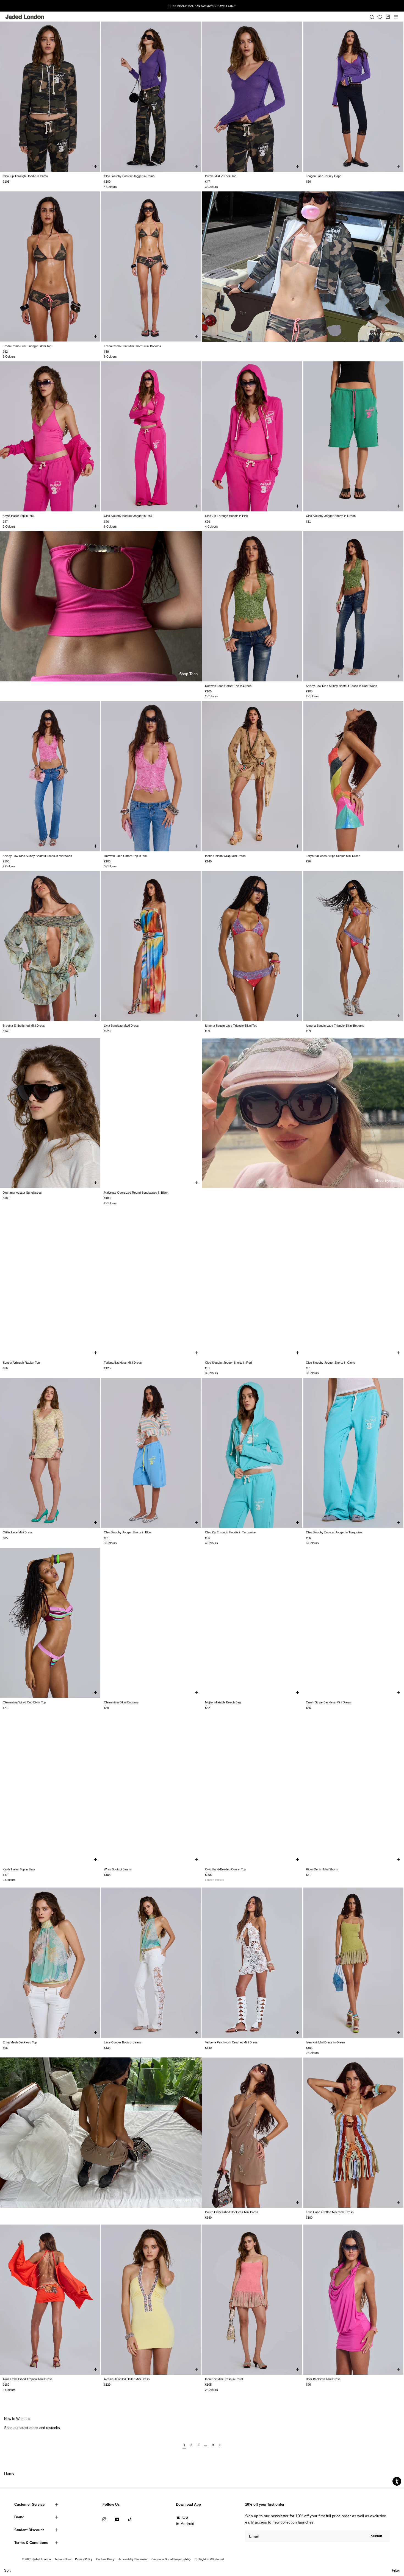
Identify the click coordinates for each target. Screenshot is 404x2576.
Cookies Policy (105, 2559)
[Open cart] (388, 17)
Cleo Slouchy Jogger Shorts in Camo (330, 1363)
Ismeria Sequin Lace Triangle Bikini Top (231, 1026)
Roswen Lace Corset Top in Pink (126, 856)
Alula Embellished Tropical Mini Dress (28, 2379)
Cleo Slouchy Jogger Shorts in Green (331, 516)
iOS (185, 2517)
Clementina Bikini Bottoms (121, 1702)
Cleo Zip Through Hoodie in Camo (25, 176)
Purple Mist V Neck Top (221, 176)
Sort (7, 2570)
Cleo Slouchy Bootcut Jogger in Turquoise (334, 1532)
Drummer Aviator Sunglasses (22, 1193)
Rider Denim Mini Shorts (322, 1869)
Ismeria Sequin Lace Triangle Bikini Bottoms (335, 1026)
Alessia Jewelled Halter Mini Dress (127, 2379)
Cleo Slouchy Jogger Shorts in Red (228, 1363)
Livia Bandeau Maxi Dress (121, 1026)
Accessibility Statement (133, 2559)
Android (188, 2524)
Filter (396, 2570)
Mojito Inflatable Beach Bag (223, 1702)
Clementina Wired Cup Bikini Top (24, 1702)
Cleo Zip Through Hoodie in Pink (226, 516)
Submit (377, 2536)
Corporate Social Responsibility (171, 2559)
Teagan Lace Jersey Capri (324, 176)
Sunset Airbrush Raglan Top (21, 1363)
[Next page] (220, 2447)
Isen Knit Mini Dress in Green (325, 2042)
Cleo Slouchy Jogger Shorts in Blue (127, 1532)
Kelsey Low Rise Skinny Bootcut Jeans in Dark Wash (341, 686)
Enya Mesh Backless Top (20, 2042)
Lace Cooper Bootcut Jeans (123, 2042)
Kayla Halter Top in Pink (19, 516)
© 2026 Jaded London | (38, 2559)
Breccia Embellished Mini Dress (24, 1026)
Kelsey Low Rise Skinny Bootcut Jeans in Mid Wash (37, 856)
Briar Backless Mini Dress (323, 2379)
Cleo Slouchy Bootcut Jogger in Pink (128, 516)
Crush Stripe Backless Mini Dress (328, 1702)
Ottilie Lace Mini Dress (18, 1532)
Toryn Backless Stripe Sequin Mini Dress (333, 856)
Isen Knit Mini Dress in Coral (224, 2379)
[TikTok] (130, 2519)
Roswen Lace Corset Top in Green (228, 686)
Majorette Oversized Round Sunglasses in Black (136, 1193)
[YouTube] (117, 2519)
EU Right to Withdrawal (209, 2559)
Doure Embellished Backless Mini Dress (232, 2212)
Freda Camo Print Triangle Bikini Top (27, 346)
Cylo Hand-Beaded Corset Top (225, 1869)
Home (9, 2473)
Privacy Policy (84, 2559)
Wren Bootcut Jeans (117, 1869)
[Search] (372, 17)
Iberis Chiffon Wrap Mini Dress (225, 856)
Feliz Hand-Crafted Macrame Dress (330, 2212)
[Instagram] (104, 2519)
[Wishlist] (380, 17)
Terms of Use (63, 2559)
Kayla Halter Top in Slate (19, 1869)
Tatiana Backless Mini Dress (123, 1363)
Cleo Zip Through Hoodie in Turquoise (230, 1532)
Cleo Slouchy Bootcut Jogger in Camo (129, 176)
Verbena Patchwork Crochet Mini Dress (231, 2042)
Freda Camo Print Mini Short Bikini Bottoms (132, 346)
